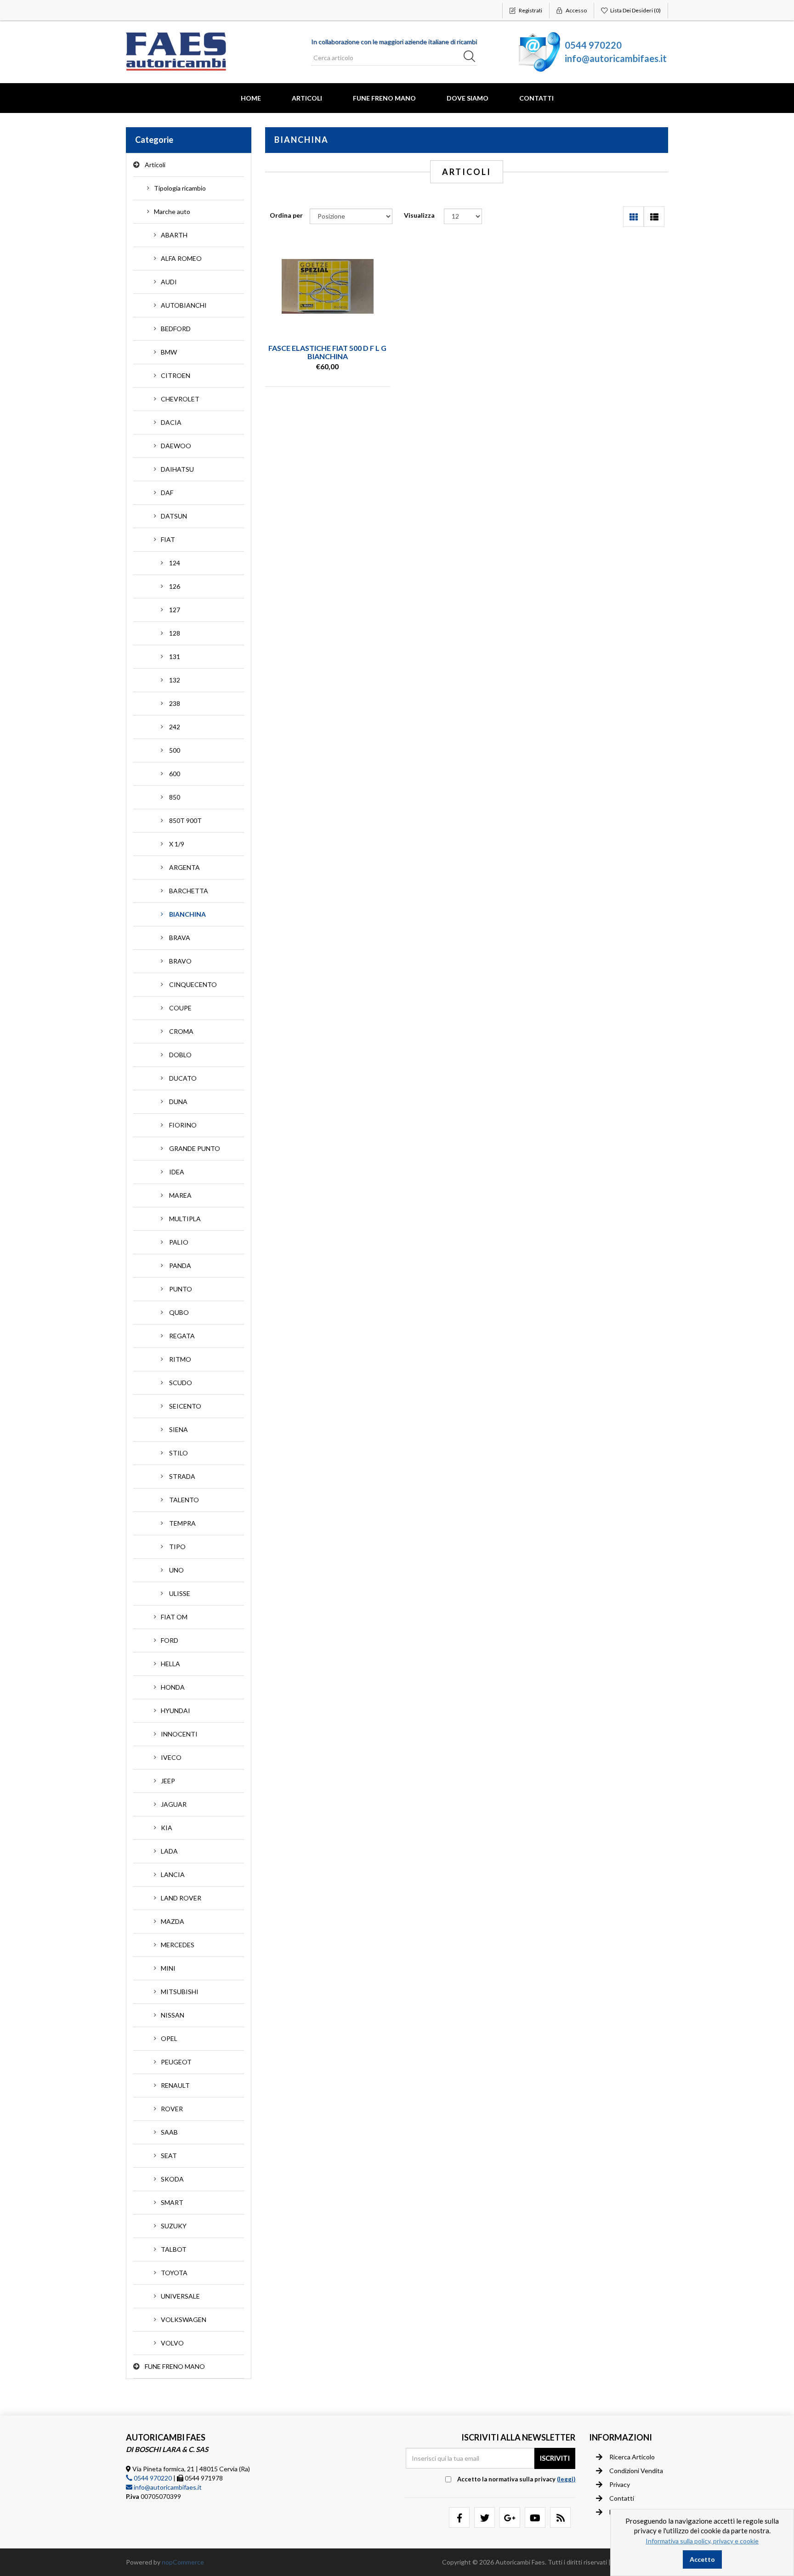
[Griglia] (633, 217)
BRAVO (180, 961)
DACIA (171, 422)
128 (175, 633)
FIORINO (183, 1125)
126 (175, 586)
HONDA (173, 1687)
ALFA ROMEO (181, 258)
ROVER (172, 2109)
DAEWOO (176, 446)
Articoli (307, 98)
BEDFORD (176, 329)
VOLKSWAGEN (184, 2320)
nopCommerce (183, 2562)
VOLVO (172, 2343)
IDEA (177, 1172)
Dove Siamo (468, 98)
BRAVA (180, 938)
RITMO (180, 1359)
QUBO (179, 1312)
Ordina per (286, 215)
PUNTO (181, 1289)
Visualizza (419, 215)
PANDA (180, 1265)
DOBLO (180, 1055)
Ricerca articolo (632, 2457)
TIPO (177, 1547)
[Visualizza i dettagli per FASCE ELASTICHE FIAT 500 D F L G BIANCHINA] (328, 287)
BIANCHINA (187, 914)
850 (175, 797)
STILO (179, 1453)
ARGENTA (184, 867)
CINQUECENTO (193, 984)
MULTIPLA (185, 1219)
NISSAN (173, 2015)
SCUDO (181, 1383)
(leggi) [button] (566, 2479)
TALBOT (174, 2249)
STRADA (182, 1476)
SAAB (169, 2132)
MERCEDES (178, 1945)
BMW (169, 352)
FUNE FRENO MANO (384, 98)
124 (175, 563)
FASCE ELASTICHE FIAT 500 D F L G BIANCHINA (327, 352)
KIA (167, 1828)
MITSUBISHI (180, 1992)
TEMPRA (182, 1523)
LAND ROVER (181, 1898)
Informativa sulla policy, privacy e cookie (702, 2541)
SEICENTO (185, 1406)
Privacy (620, 2484)
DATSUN (174, 516)
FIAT (168, 539)
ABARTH (174, 235)
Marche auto (172, 211)
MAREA (180, 1195)
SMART (172, 2202)
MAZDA (173, 1921)
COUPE (180, 1008)
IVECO (171, 1757)
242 (175, 727)
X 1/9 (177, 844)
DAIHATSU (177, 469)
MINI (168, 1968)
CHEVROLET (180, 399)
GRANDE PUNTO (195, 1148)
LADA (169, 1851)
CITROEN (176, 375)
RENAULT (175, 2085)
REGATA (182, 1336)
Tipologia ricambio (180, 188)
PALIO (179, 1242)
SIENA (179, 1429)
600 (175, 774)
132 (175, 680)
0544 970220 (593, 45)
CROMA (181, 1031)
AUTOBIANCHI (184, 305)
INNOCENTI (179, 1734)
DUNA (178, 1102)
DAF (167, 493)
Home (251, 98)
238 (175, 703)
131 (175, 657)
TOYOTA (174, 2273)
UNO (176, 1570)
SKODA (172, 2179)
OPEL (169, 2038)
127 (175, 610)
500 (175, 750)
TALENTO (184, 1500)
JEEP (168, 1781)
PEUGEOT (176, 2062)
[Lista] (654, 217)
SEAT (169, 2156)
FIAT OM (174, 1617)
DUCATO (183, 1078)
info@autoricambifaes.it (616, 58)
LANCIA (173, 1874)
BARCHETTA (189, 891)
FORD (170, 1640)
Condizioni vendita (636, 2471)
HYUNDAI (176, 1711)
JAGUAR (174, 1804)
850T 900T (185, 820)
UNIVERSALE (180, 2296)
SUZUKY (174, 2226)
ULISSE (180, 1593)
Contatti (536, 98)
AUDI (169, 282)
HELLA (170, 1664)
